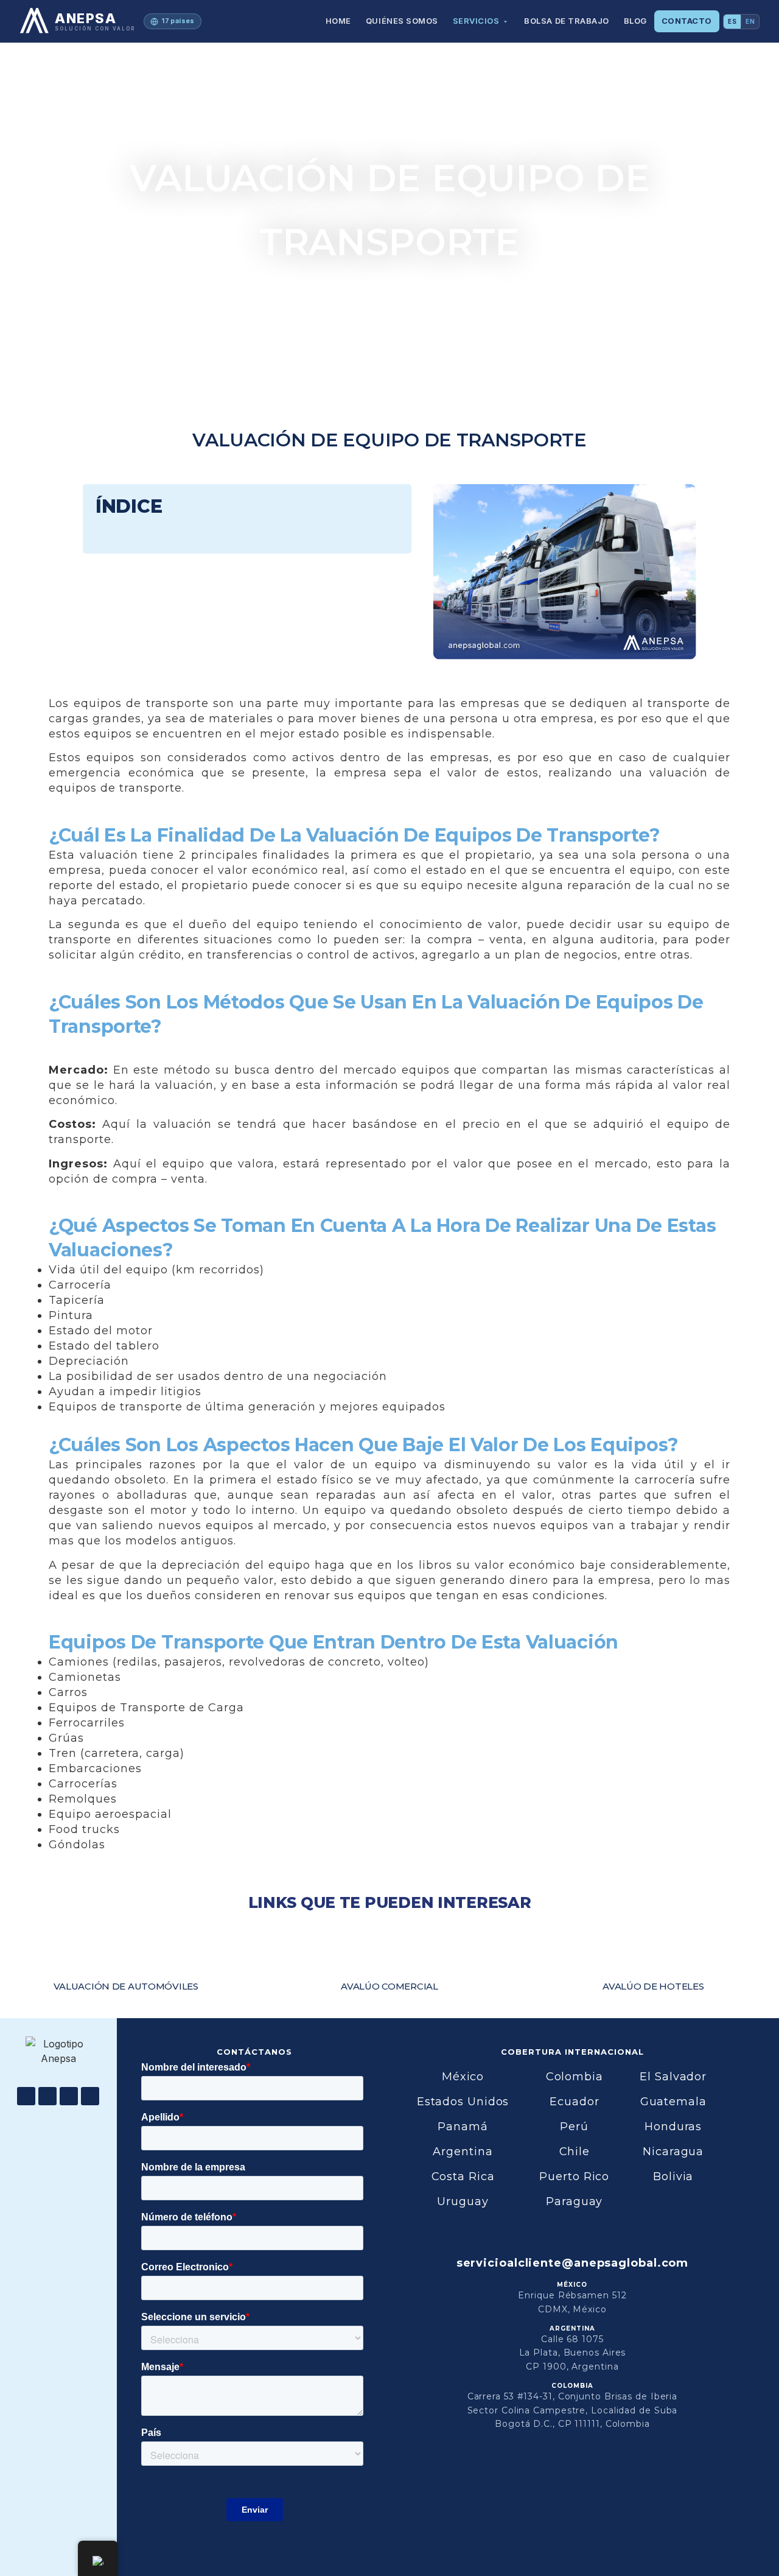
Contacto (687, 21)
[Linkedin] (69, 2096)
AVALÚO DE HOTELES (653, 1986)
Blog (635, 21)
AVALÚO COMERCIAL (389, 1986)
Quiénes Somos (402, 21)
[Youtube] (47, 2096)
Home (338, 21)
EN (750, 21)
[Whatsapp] (90, 2096)
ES (732, 21)
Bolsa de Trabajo (566, 21)
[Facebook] (26, 2096)
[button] (392, 506)
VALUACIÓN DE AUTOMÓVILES (126, 1986)
